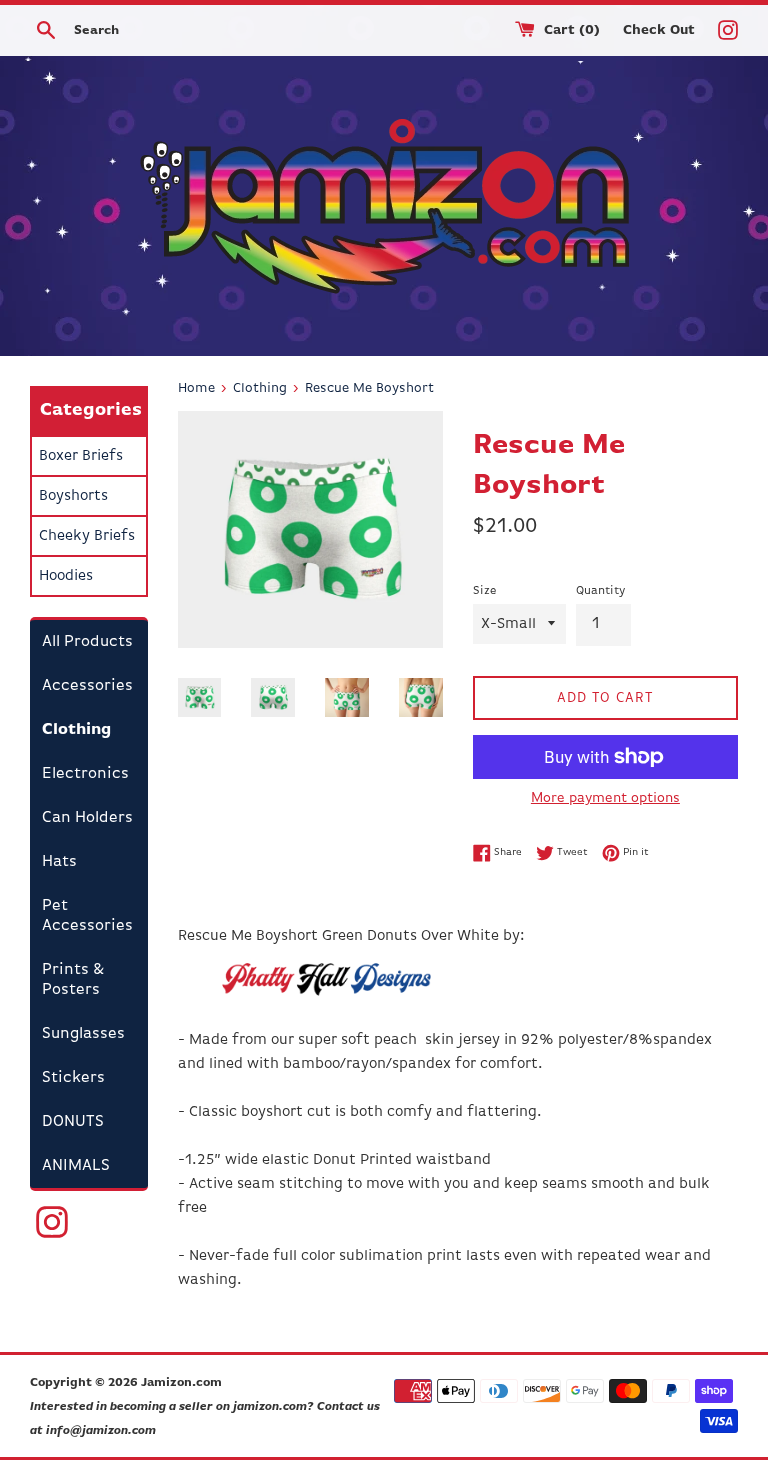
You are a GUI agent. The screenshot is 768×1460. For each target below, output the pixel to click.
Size (484, 591)
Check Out (661, 30)
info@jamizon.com (101, 1431)
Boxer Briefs (81, 455)
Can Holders (87, 818)
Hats (59, 862)
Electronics (85, 774)
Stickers (73, 1078)
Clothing (76, 730)
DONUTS (73, 1122)
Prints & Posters (73, 980)
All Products (87, 642)
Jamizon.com (181, 1383)
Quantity (600, 591)
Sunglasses (83, 1034)
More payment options (605, 798)
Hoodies (66, 575)
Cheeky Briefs (87, 535)
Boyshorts (73, 495)
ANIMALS (76, 1166)
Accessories (87, 686)
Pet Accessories (87, 916)
